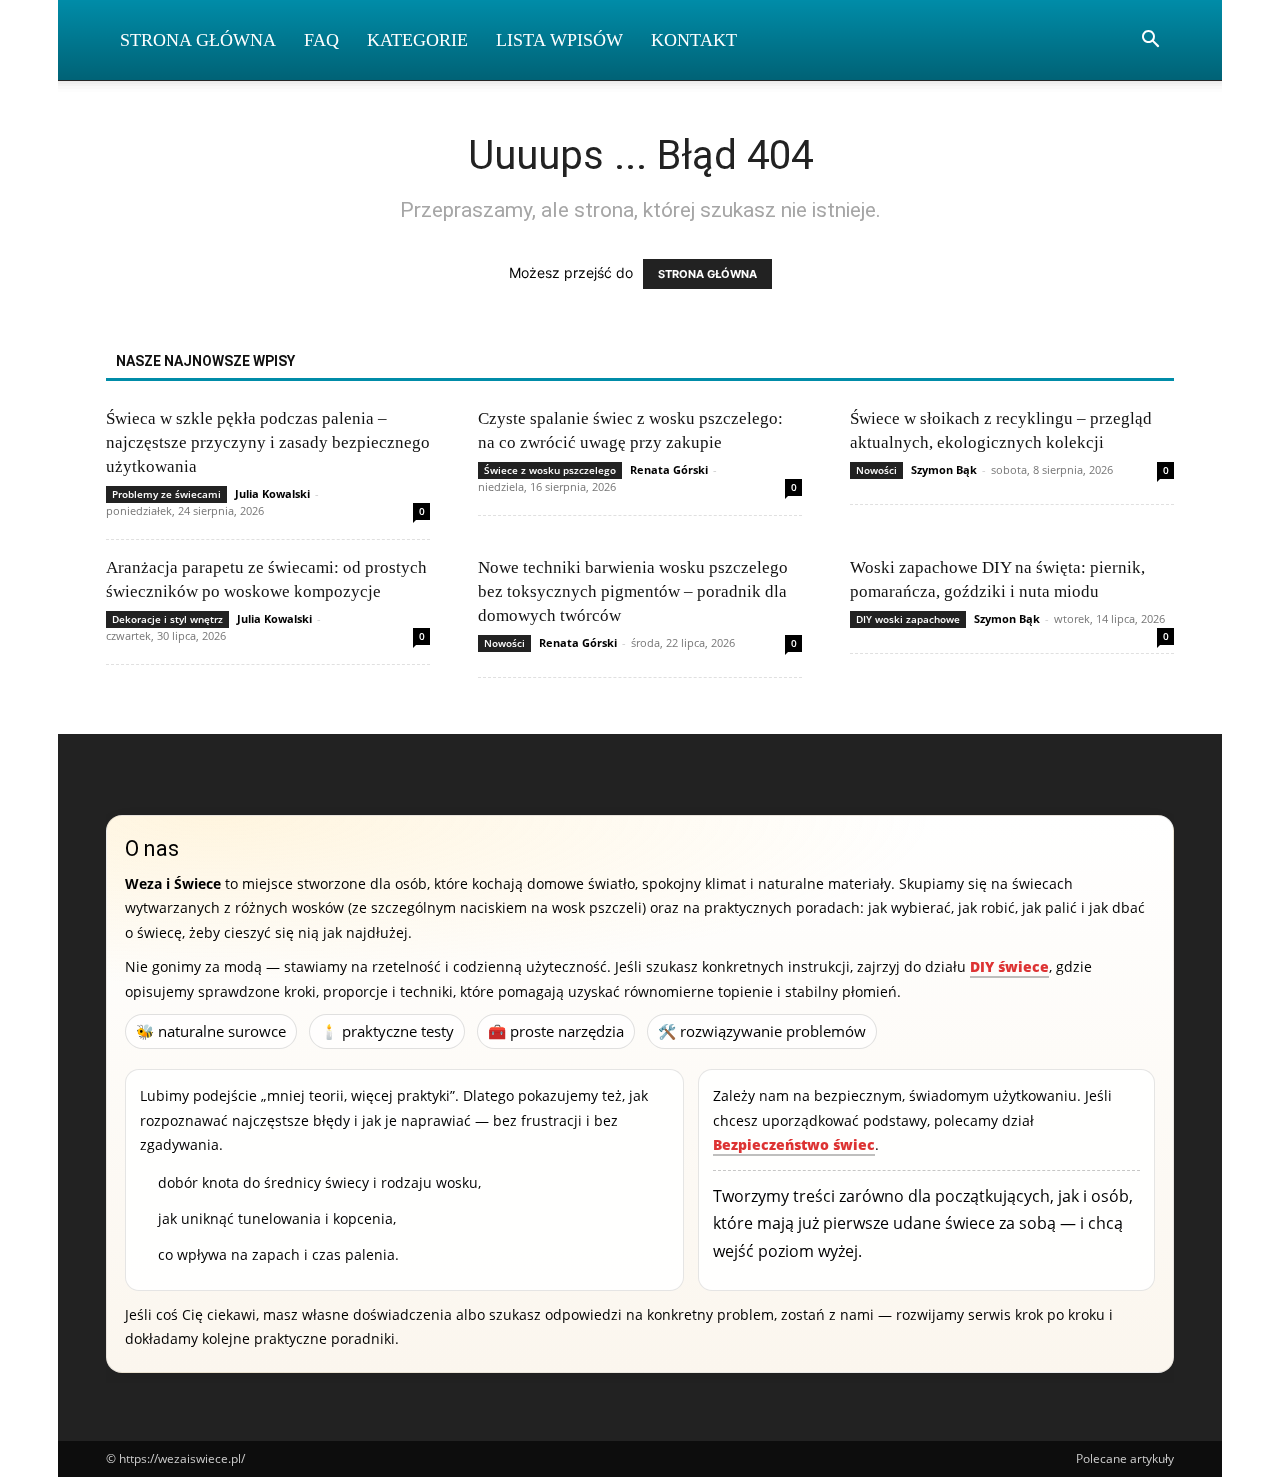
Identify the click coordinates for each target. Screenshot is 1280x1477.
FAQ (321, 40)
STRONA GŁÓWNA (707, 274)
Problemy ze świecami (166, 494)
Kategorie (417, 40)
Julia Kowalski (272, 493)
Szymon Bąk (944, 469)
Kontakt (694, 40)
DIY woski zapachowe (908, 619)
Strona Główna (198, 40)
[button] (1150, 41)
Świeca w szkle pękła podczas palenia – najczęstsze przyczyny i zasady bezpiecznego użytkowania (268, 442)
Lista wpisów (559, 40)
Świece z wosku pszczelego (550, 470)
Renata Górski (669, 469)
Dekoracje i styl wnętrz (167, 619)
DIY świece (1009, 966)
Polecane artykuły (1125, 1458)
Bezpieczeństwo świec (794, 1144)
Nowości (876, 470)
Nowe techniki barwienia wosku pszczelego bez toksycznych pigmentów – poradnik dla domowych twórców (633, 591)
